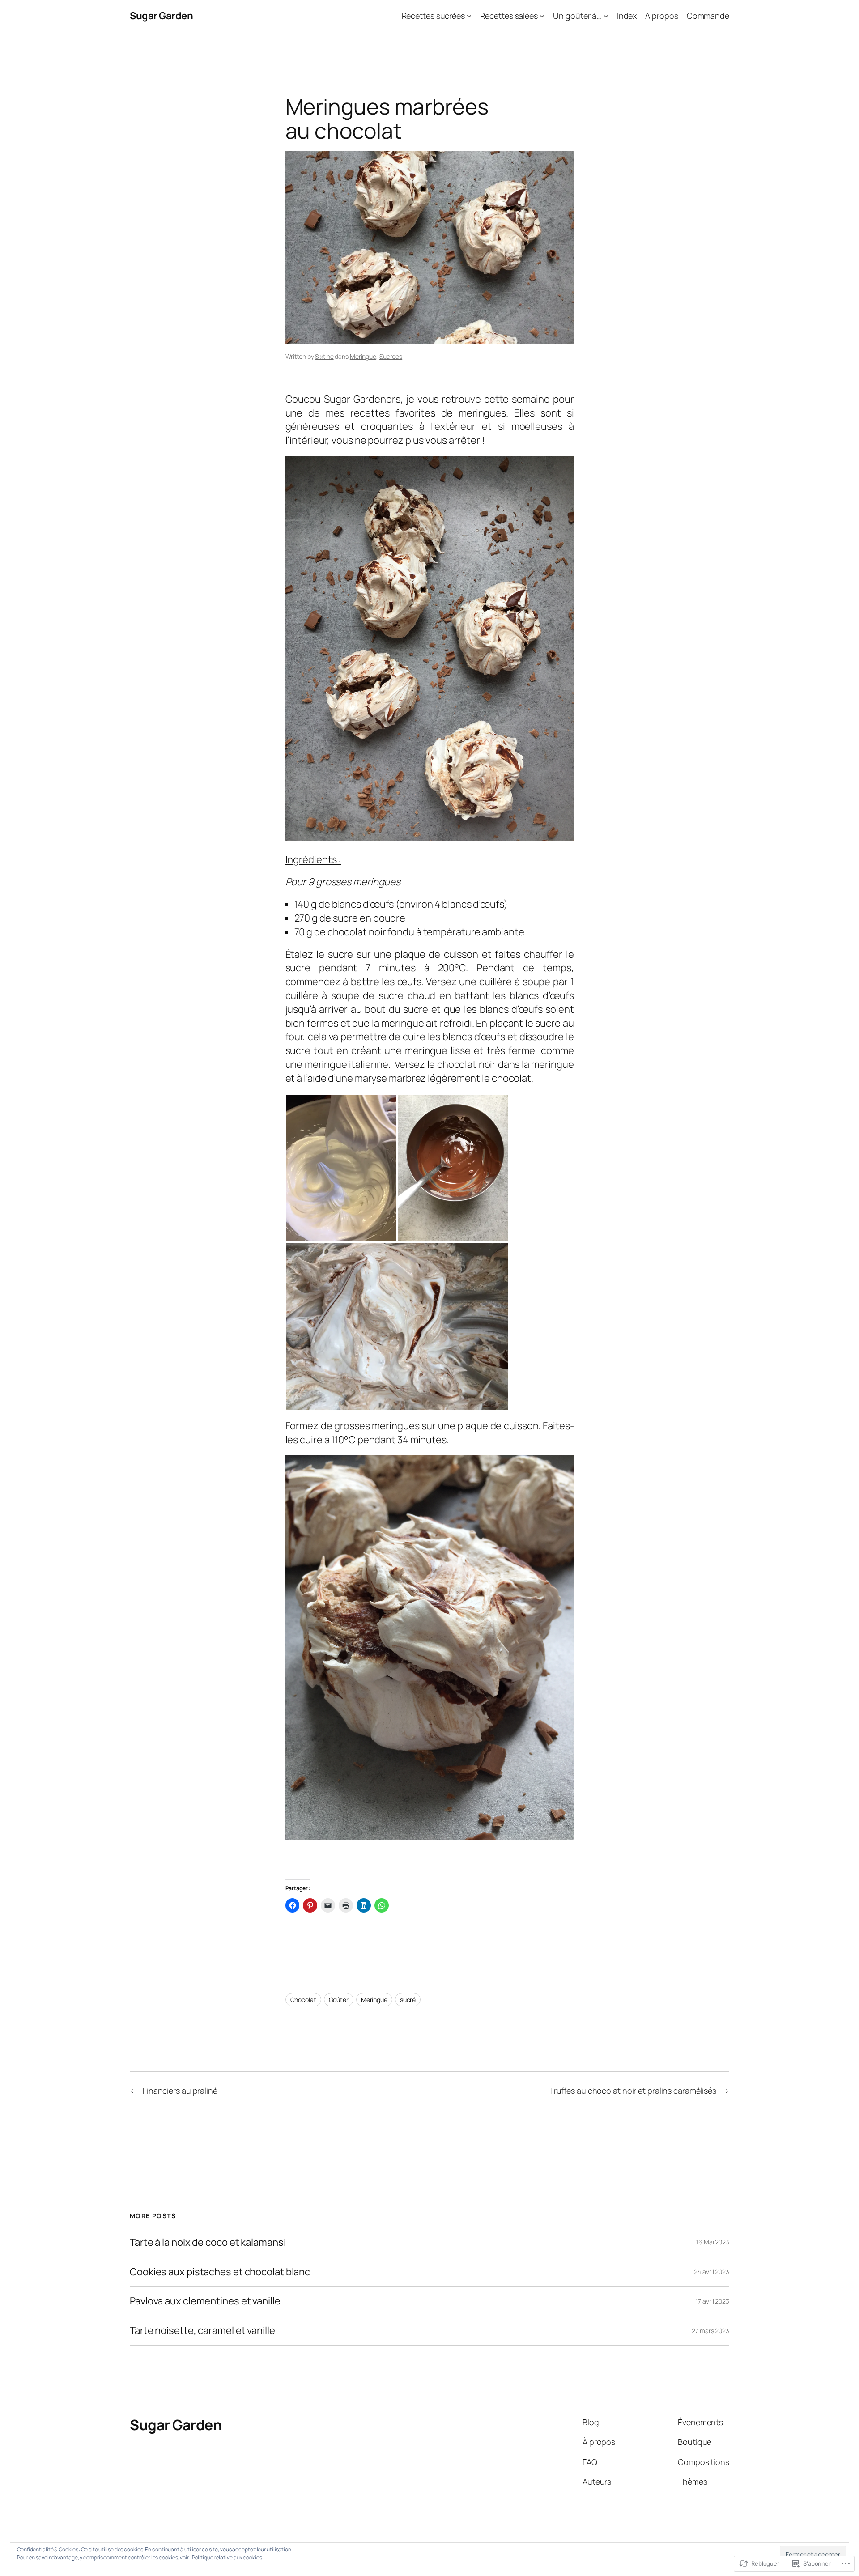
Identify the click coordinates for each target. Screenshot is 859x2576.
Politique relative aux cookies (227, 2557)
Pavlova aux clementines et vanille (205, 2301)
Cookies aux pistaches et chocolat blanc (220, 2272)
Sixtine (324, 356)
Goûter (339, 2000)
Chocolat (303, 2000)
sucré (408, 2000)
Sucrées (391, 356)
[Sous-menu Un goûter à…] (606, 16)
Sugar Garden (161, 16)
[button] (341, 1168)
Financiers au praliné (180, 2091)
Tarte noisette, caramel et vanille (202, 2331)
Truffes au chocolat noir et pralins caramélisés (633, 2091)
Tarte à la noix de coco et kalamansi (208, 2242)
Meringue (363, 356)
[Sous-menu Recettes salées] (542, 16)
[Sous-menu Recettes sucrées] (469, 16)
